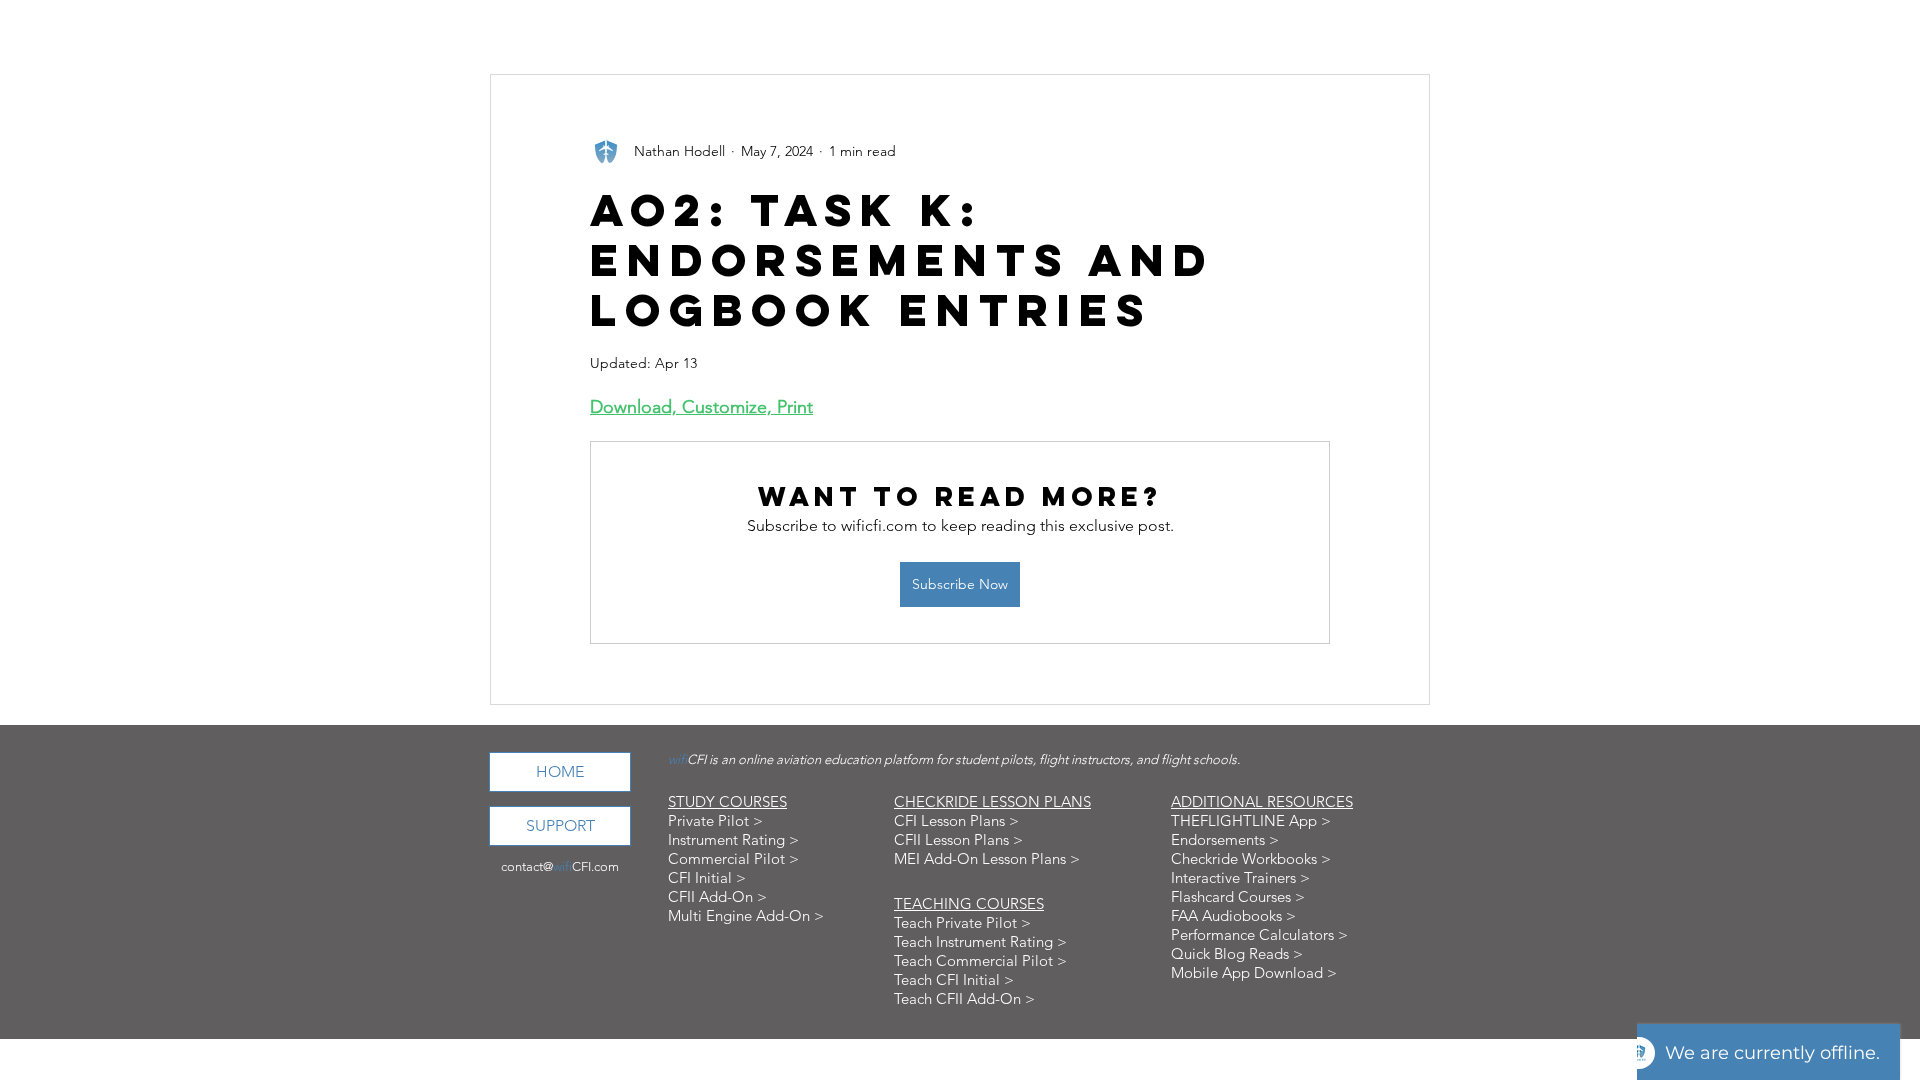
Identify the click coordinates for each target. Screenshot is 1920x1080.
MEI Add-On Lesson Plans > (987, 858)
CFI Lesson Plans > (956, 820)
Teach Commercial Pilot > (980, 960)
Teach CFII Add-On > (964, 998)
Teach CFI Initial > (954, 979)
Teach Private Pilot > (962, 922)
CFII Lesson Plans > (958, 839)
